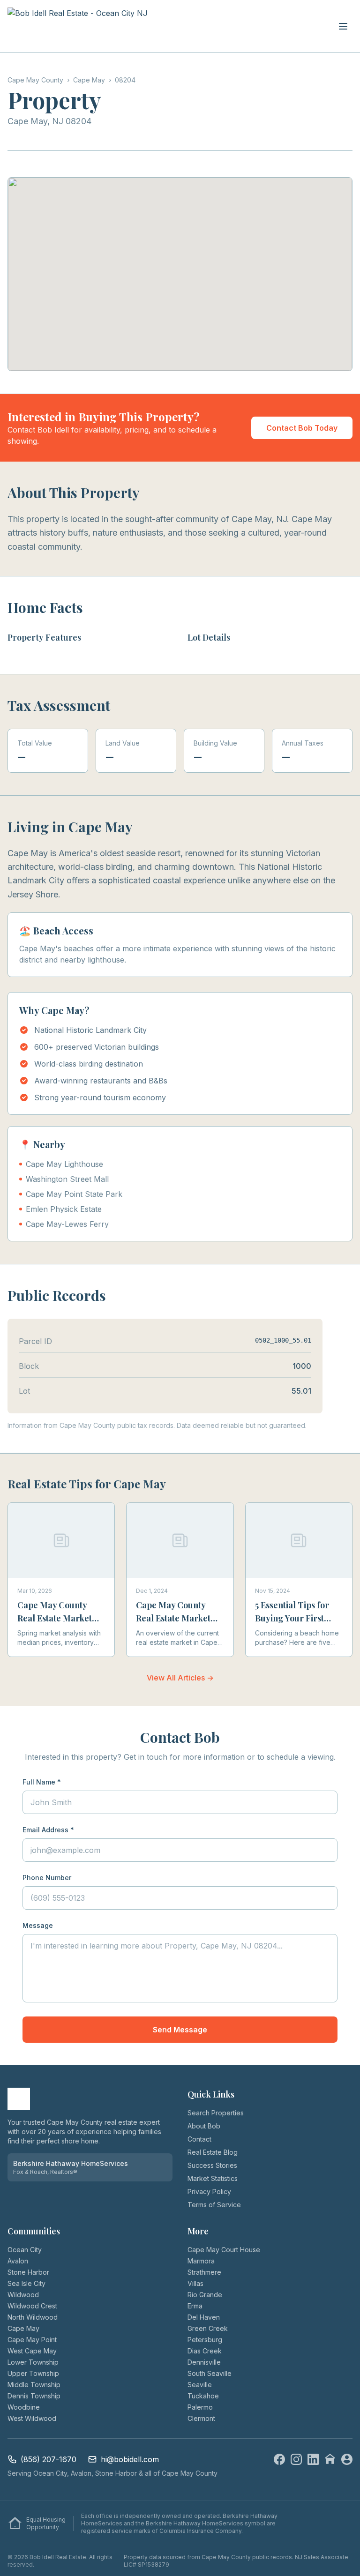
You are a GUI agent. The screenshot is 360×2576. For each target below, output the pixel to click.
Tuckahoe (203, 2396)
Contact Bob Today (302, 428)
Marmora (201, 2261)
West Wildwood (32, 2418)
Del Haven (204, 2317)
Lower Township (33, 2362)
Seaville (200, 2385)
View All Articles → (180, 1678)
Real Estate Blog (213, 2152)
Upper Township (33, 2373)
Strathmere (204, 2272)
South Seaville (210, 2373)
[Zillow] (330, 2459)
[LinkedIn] (313, 2459)
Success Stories (212, 2165)
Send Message (180, 2030)
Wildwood (23, 2295)
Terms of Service (214, 2205)
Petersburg (205, 2340)
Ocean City (25, 2250)
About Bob (204, 2126)
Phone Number (47, 1878)
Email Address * (48, 1830)
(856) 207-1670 (49, 2459)
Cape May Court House (224, 2250)
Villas (195, 2283)
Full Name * (42, 1782)
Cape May (23, 2328)
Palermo (200, 2407)
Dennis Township (34, 2396)
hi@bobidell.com (130, 2459)
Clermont (201, 2418)
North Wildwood (33, 2317)
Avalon (18, 2261)
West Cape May (32, 2351)
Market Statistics (213, 2178)
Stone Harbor (28, 2272)
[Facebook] (279, 2459)
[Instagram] (296, 2459)
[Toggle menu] (343, 26)
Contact (199, 2139)
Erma (195, 2306)
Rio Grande (205, 2295)
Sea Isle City (26, 2283)
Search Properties (216, 2113)
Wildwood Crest (32, 2306)
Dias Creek (205, 2351)
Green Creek (208, 2328)
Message (38, 1925)
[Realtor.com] (347, 2459)
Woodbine (24, 2407)
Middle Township (34, 2385)
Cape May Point (32, 2340)
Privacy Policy (209, 2191)
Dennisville (204, 2362)
